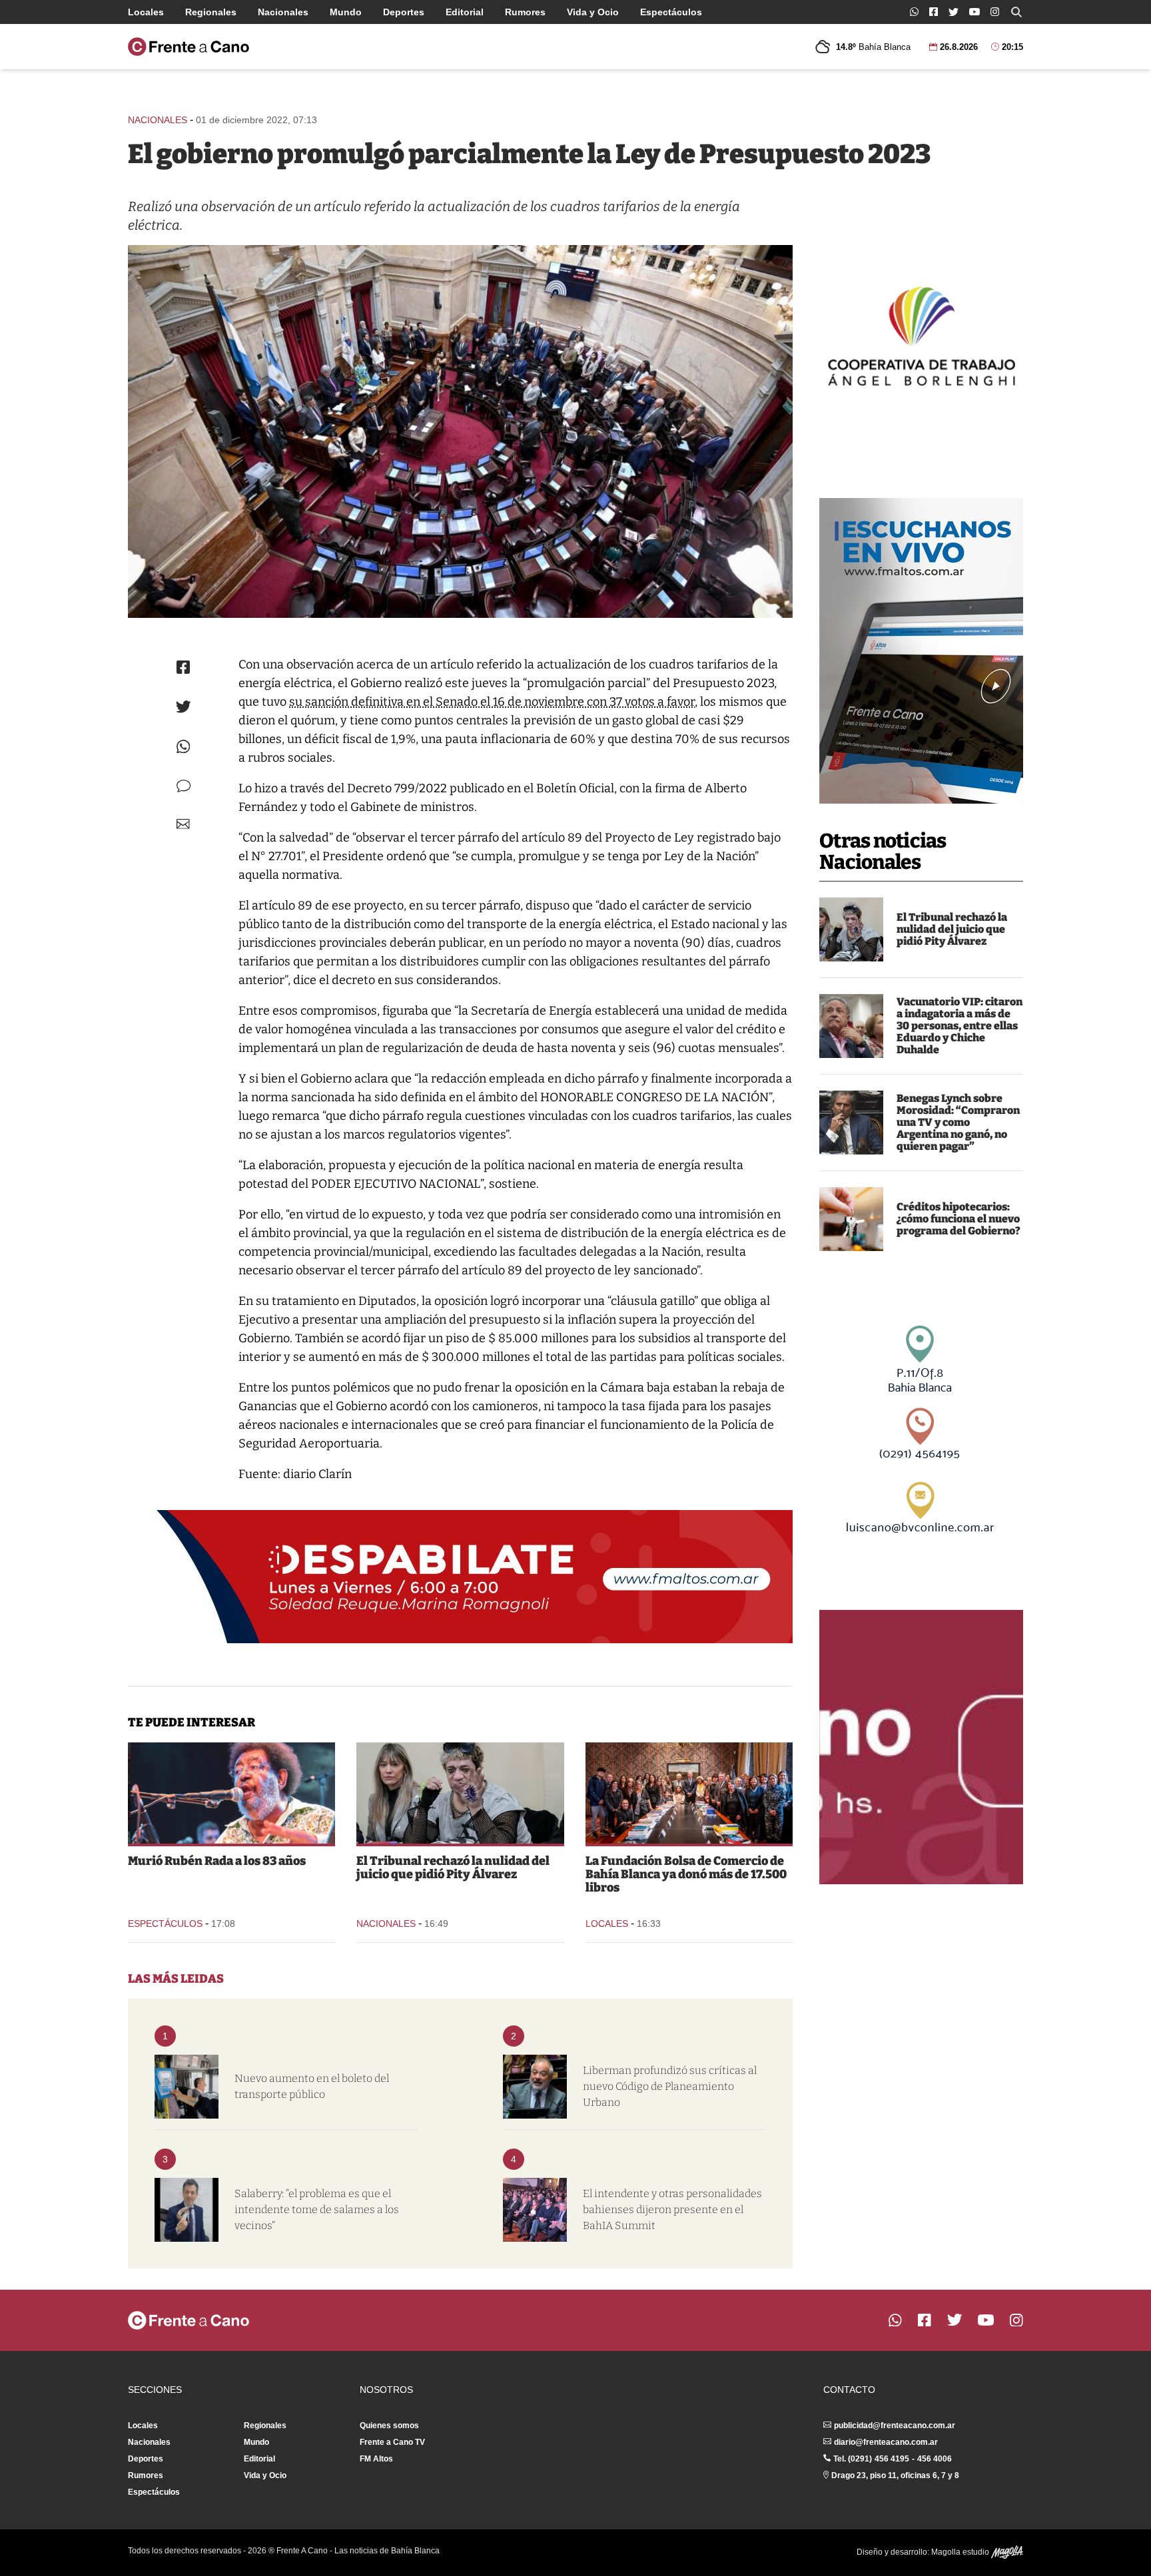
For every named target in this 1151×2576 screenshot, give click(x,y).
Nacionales (283, 12)
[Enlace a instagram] (995, 12)
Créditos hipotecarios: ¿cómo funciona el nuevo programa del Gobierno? (959, 1219)
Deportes (404, 12)
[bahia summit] (535, 2210)
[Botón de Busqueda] (1016, 12)
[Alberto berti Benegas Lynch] (851, 1123)
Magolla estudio (961, 2552)
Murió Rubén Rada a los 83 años (217, 1861)
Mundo (346, 12)
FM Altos (376, 2459)
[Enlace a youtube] (974, 12)
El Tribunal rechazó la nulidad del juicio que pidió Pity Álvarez (952, 929)
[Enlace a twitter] (954, 12)
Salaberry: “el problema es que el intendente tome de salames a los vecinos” (317, 2209)
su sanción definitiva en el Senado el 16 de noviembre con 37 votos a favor (492, 702)
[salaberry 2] (187, 2210)
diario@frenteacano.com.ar (886, 2442)
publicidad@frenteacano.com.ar (895, 2426)
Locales (146, 12)
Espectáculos (671, 12)
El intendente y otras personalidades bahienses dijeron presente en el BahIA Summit (672, 2209)
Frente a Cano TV (392, 2442)
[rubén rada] (231, 1793)
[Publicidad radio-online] (921, 651)
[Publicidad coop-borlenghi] (921, 334)
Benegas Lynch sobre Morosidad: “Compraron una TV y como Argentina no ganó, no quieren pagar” (958, 1122)
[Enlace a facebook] (934, 12)
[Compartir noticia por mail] (183, 824)
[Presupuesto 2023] (460, 431)
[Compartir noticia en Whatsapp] (184, 747)
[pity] (851, 929)
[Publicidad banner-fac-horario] (921, 1747)
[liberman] (535, 2087)
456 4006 (935, 2459)
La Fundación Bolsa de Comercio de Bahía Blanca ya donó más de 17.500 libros (686, 1874)
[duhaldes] (851, 1026)
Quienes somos (389, 2426)
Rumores (525, 12)
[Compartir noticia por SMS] (184, 786)
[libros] (689, 1793)
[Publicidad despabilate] (460, 1577)
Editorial (465, 12)
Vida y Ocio (593, 12)
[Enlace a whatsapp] (914, 12)
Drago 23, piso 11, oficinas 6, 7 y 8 (895, 2475)
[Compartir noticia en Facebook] (183, 667)
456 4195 (892, 2459)
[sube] (187, 2087)
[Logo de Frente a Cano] (189, 47)
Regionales (211, 12)
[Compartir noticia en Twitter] (184, 707)
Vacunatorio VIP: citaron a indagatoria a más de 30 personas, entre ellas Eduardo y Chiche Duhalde (959, 1026)
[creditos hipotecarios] (851, 1219)
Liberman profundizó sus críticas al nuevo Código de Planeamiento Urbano (670, 2086)
